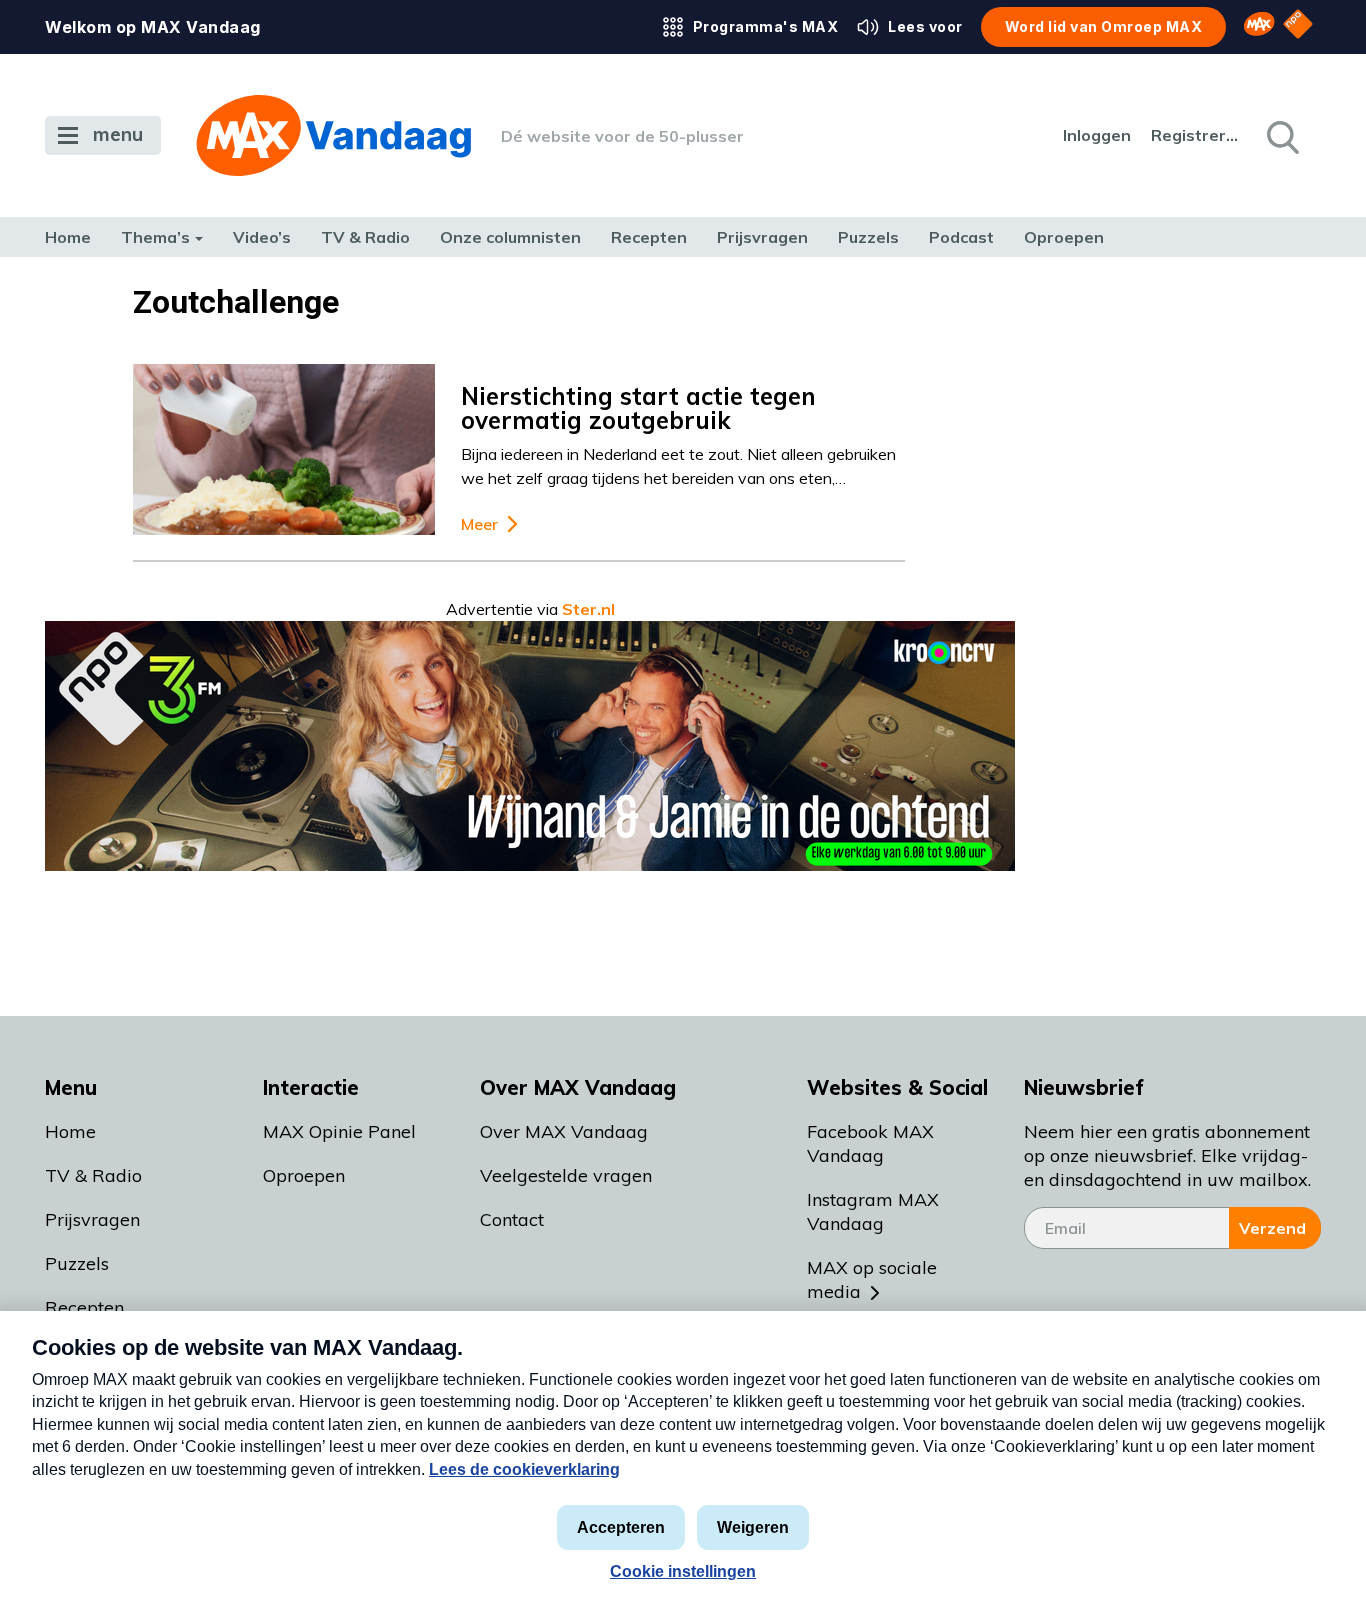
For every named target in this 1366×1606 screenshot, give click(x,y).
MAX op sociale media (872, 1279)
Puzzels (868, 237)
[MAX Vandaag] (333, 135)
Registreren (1196, 135)
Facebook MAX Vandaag (870, 1143)
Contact (512, 1219)
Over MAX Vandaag (564, 1131)
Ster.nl (588, 609)
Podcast (961, 237)
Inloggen (1097, 135)
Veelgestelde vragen (566, 1175)
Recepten (649, 237)
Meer (479, 524)
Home (68, 237)
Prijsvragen (762, 237)
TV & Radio (365, 237)
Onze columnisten (510, 237)
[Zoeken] (1281, 136)
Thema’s (155, 237)
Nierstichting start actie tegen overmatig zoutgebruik (638, 408)
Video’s (262, 237)
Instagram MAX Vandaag (873, 1211)
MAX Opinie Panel (339, 1131)
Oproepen (1064, 237)
